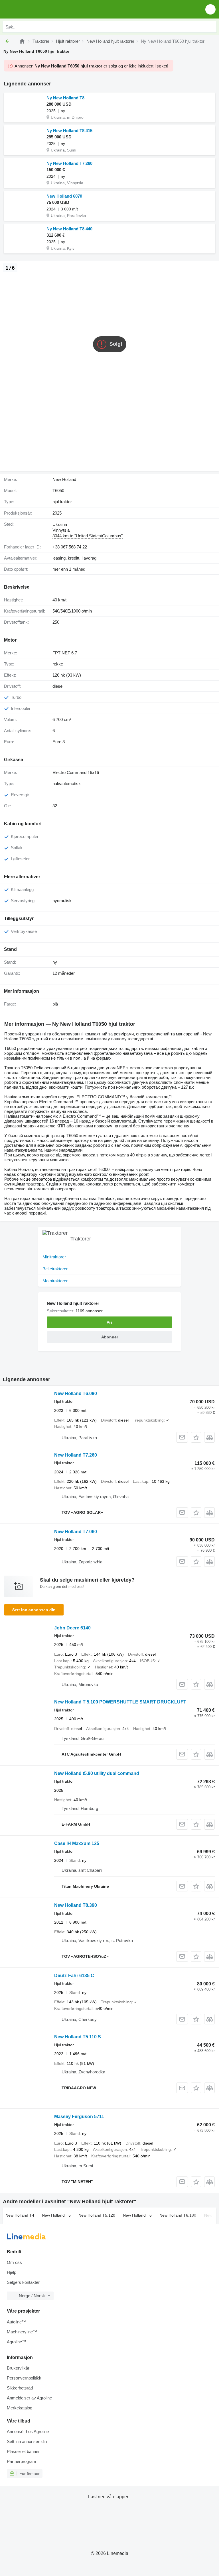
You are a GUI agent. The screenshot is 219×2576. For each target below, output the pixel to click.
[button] (210, 9)
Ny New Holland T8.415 (69, 131)
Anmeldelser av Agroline (29, 2398)
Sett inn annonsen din (34, 1610)
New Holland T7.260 (76, 1455)
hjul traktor (62, 502)
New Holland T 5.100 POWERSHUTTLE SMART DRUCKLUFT (120, 1702)
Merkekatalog (20, 2408)
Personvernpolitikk (24, 2378)
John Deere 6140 (72, 1628)
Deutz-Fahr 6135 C (74, 1976)
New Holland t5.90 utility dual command (97, 1773)
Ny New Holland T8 (65, 98)
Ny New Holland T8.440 (69, 229)
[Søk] (211, 27)
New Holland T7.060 (76, 1532)
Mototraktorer (55, 1281)
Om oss (14, 2262)
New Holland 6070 (64, 196)
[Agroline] (22, 41)
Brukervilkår (18, 2368)
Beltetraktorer (55, 1269)
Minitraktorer (54, 1257)
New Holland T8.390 (76, 1905)
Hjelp (12, 2272)
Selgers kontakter (23, 2282)
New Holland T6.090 (76, 1394)
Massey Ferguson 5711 (79, 2117)
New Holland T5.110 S (78, 2037)
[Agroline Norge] (37, 9)
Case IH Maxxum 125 (77, 1843)
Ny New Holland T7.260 (69, 163)
